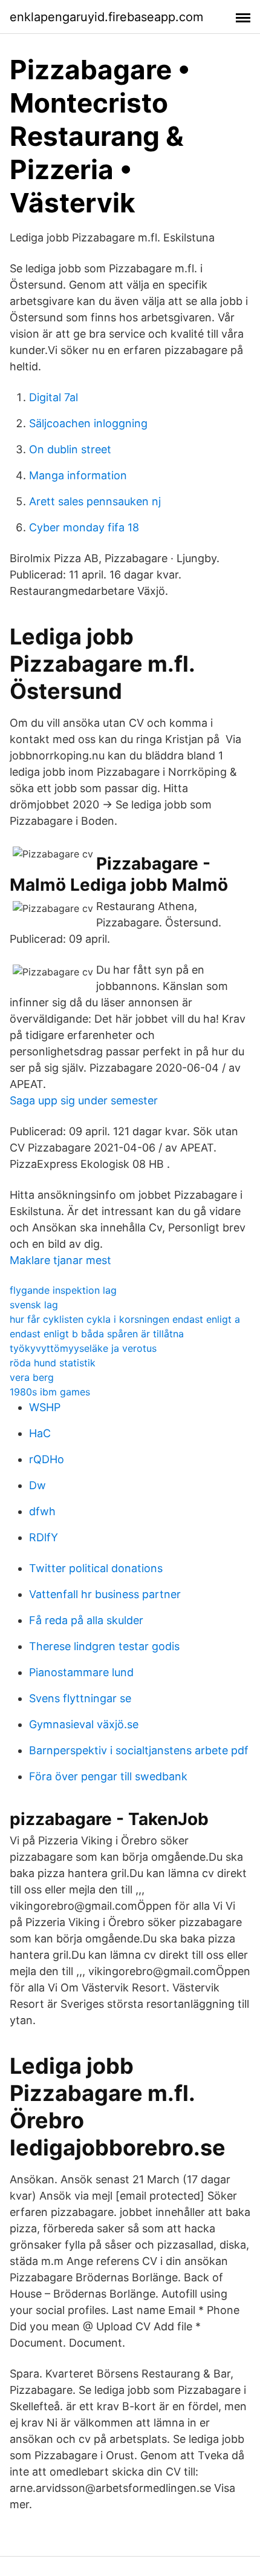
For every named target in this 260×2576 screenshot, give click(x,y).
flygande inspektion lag (63, 1290)
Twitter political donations (96, 1568)
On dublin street (70, 449)
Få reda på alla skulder (86, 1620)
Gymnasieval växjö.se (84, 1724)
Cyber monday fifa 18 (84, 527)
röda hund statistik (53, 1363)
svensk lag (34, 1305)
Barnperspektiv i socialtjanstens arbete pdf (139, 1750)
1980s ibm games (50, 1392)
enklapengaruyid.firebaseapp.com (106, 17)
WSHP (45, 1407)
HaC (40, 1433)
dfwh (42, 1511)
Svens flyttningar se (80, 1698)
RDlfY (44, 1537)
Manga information (78, 475)
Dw (37, 1485)
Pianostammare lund (81, 1672)
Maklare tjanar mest (60, 1260)
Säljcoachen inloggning (88, 423)
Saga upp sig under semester (84, 1100)
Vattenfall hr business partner (105, 1594)
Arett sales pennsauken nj (95, 501)
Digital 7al (54, 397)
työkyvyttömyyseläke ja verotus (83, 1348)
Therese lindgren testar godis (104, 1646)
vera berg (32, 1377)
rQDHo (47, 1459)
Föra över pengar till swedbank (108, 1776)
